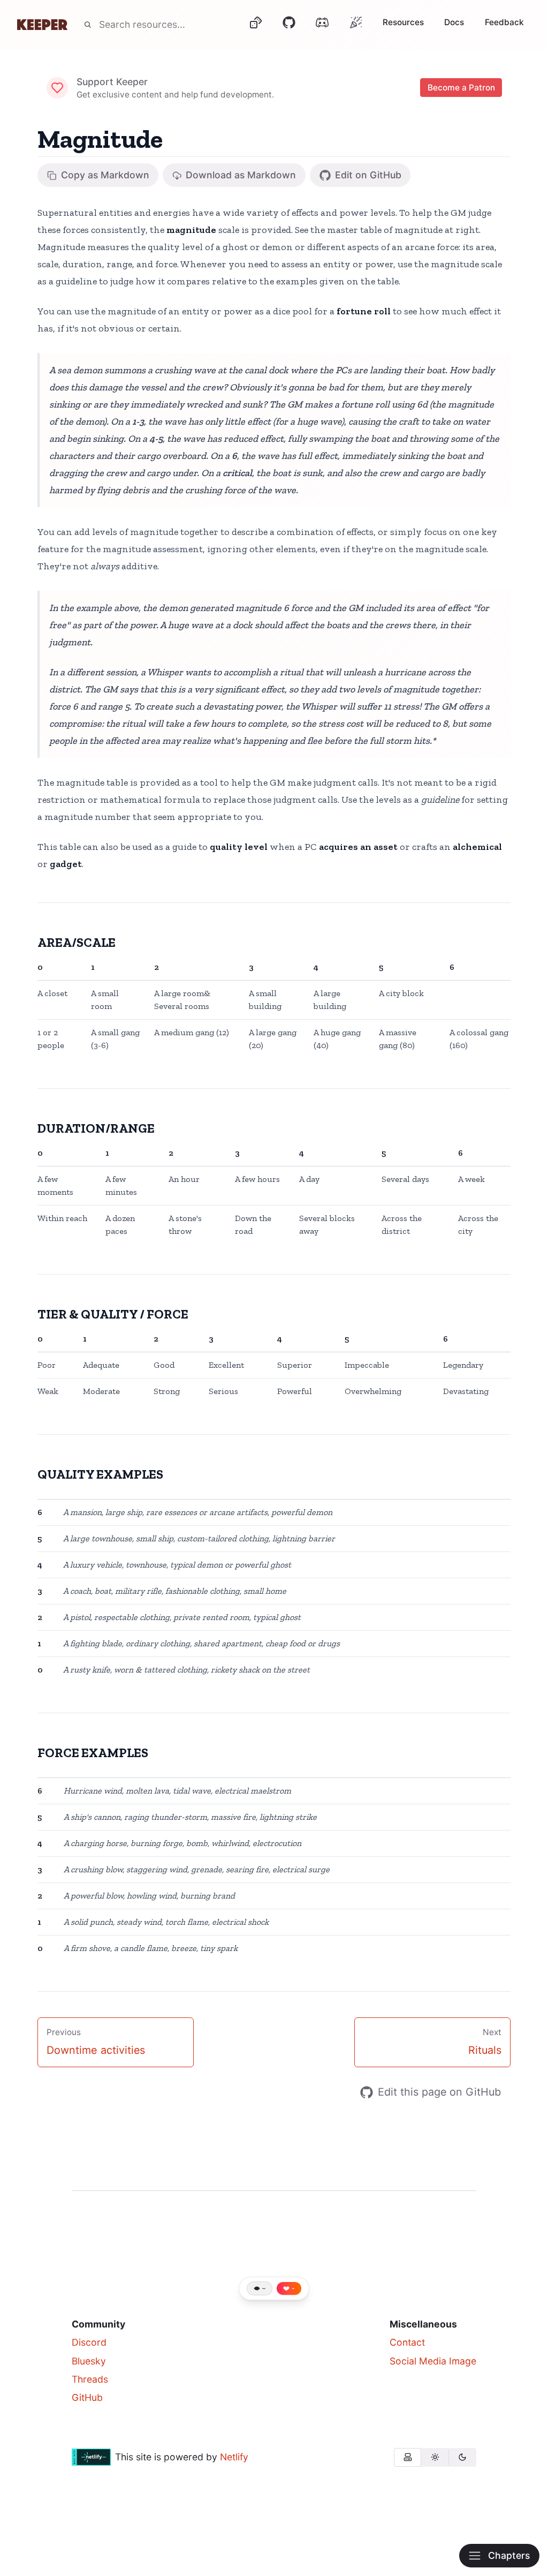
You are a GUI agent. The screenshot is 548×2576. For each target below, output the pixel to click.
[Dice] (255, 25)
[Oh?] (356, 22)
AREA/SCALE (77, 942)
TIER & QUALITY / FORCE (113, 1314)
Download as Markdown (241, 175)
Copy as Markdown (105, 175)
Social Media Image (433, 2361)
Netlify (234, 2457)
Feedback (504, 22)
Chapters (509, 2555)
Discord (89, 2342)
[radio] (408, 2457)
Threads (90, 2379)
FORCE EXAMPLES (93, 1753)
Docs (454, 22)
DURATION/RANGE (96, 1128)
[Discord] (322, 25)
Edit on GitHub (368, 175)
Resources (403, 22)
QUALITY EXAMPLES (100, 1474)
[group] (435, 2457)
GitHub (87, 2397)
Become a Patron (461, 88)
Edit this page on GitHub (439, 2092)
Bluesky (89, 2361)
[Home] (42, 25)
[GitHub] (289, 25)
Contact (407, 2342)
